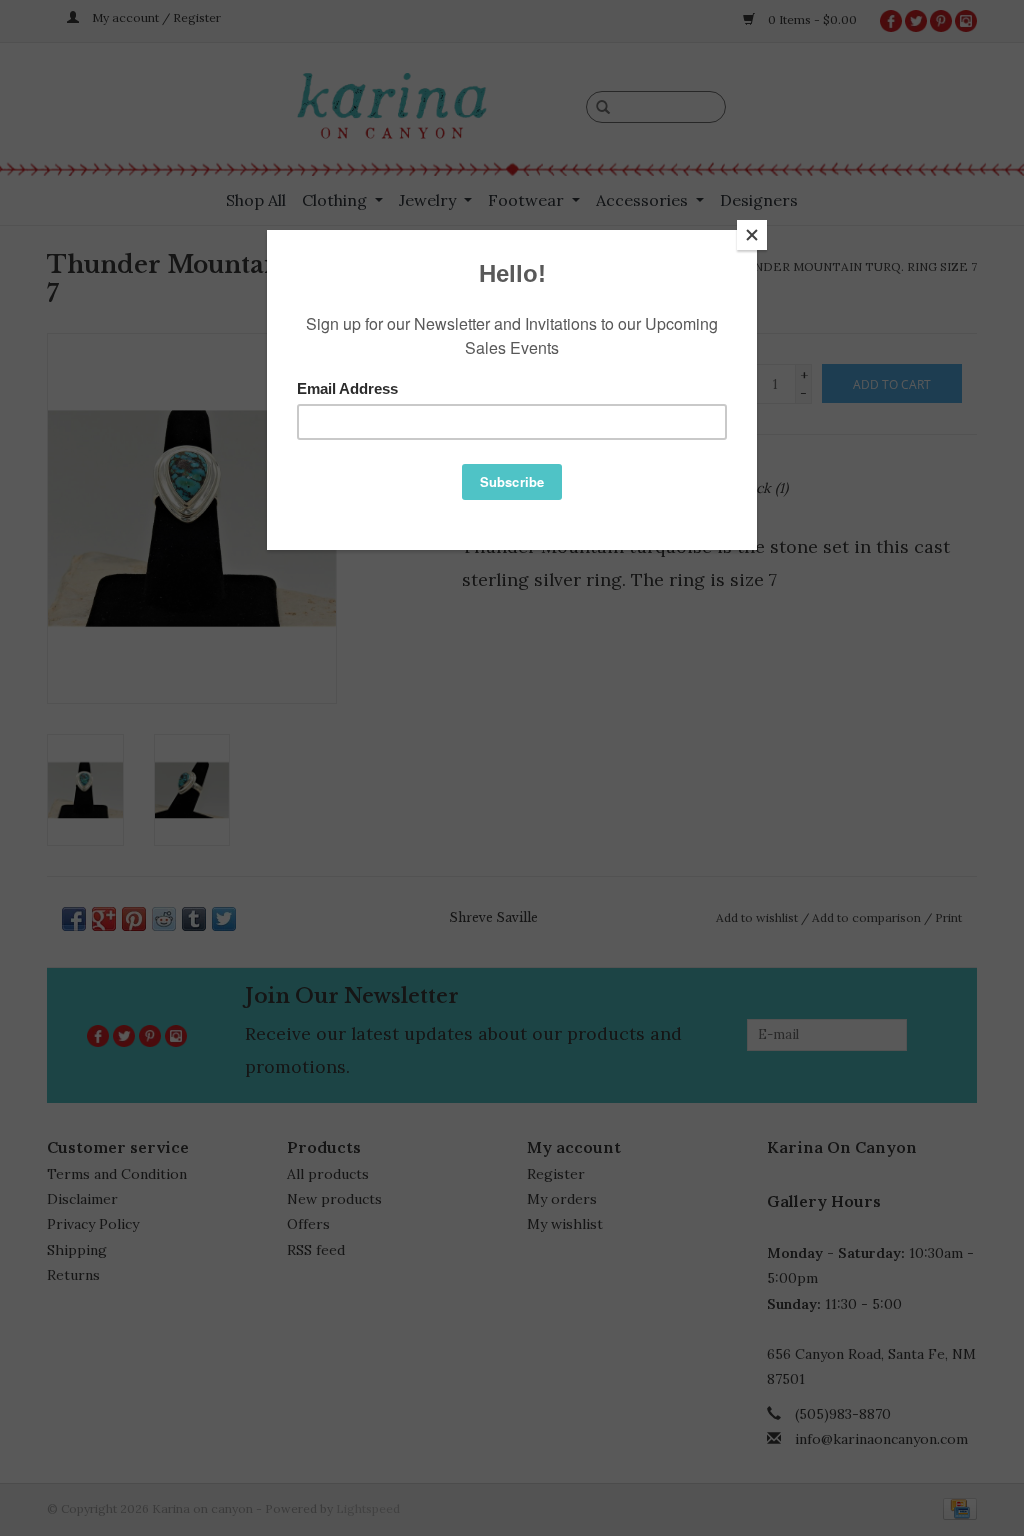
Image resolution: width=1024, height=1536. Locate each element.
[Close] (752, 235)
